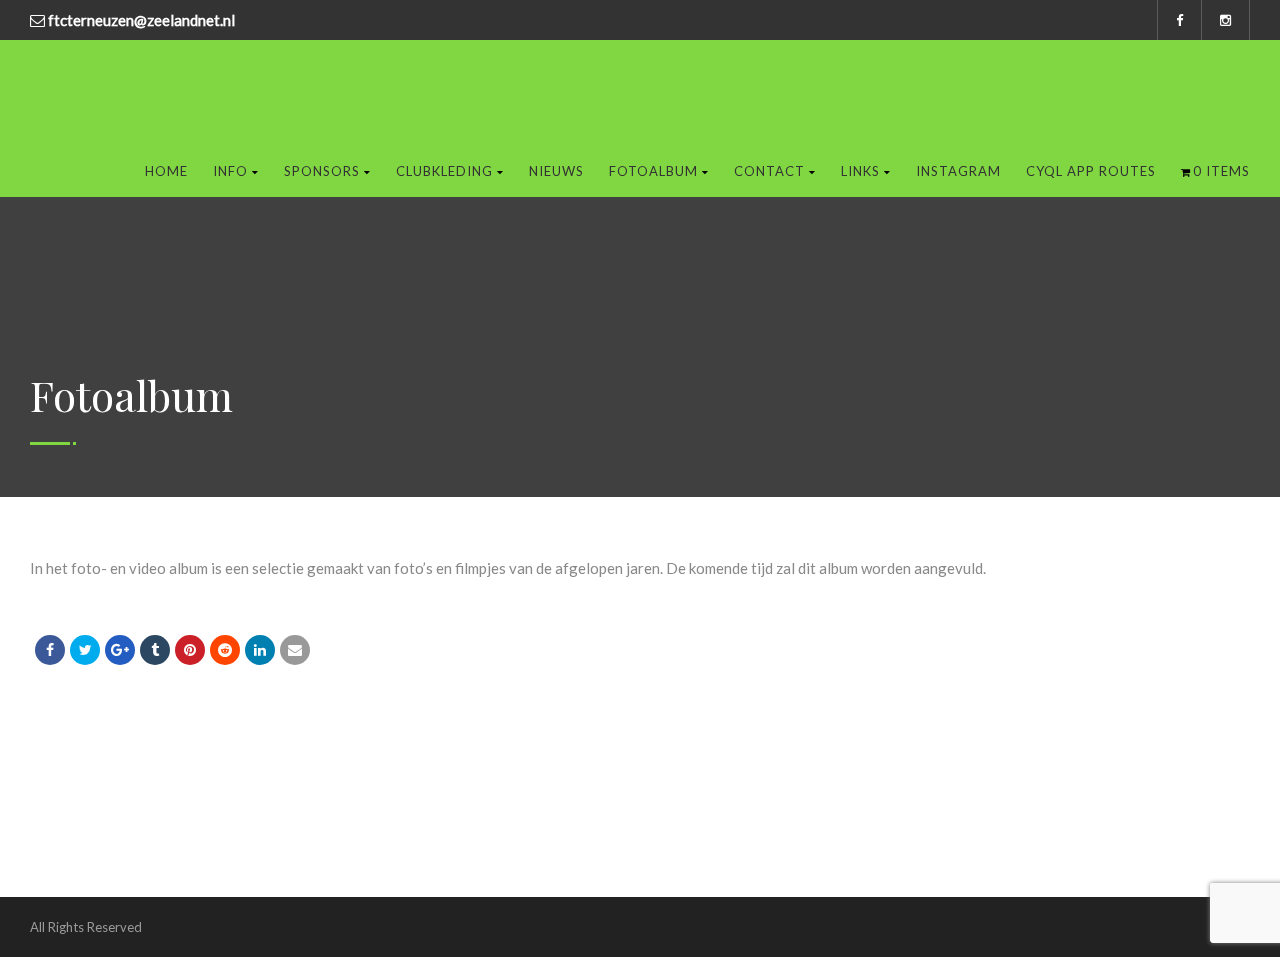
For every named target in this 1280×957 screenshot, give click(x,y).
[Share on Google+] (120, 650)
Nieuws (556, 171)
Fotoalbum (653, 171)
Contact (769, 171)
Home (166, 171)
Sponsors (322, 171)
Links (860, 171)
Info (230, 171)
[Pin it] (190, 650)
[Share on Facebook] (50, 650)
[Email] (295, 650)
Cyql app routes (1091, 171)
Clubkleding (444, 171)
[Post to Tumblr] (155, 650)
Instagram (958, 171)
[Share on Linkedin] (225, 650)
